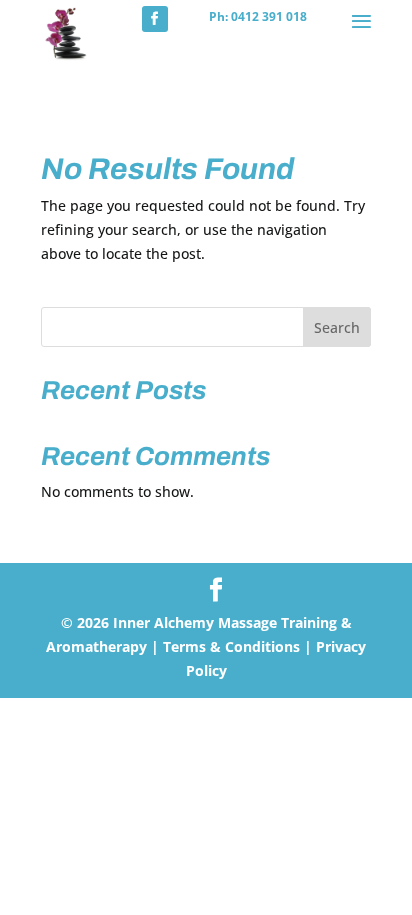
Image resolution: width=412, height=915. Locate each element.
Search (337, 327)
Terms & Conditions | (237, 646)
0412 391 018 (269, 16)
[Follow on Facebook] (155, 19)
